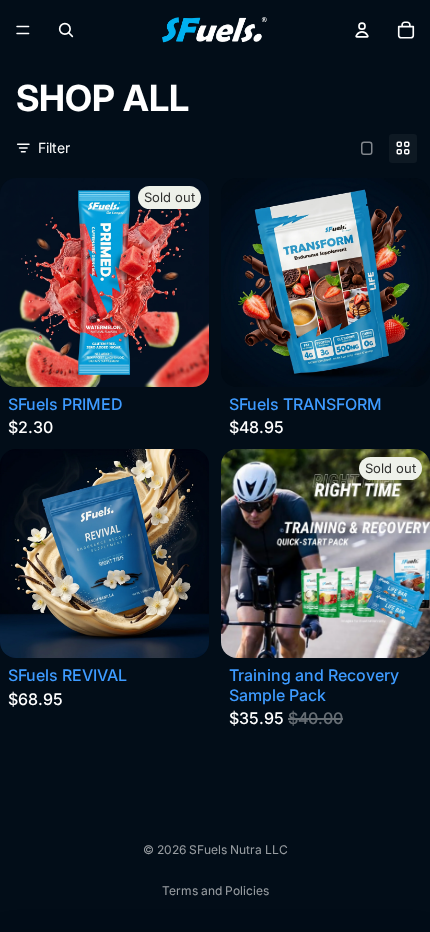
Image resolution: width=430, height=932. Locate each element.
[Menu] (23, 30)
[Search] (66, 30)
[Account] (362, 30)
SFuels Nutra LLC (238, 849)
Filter (54, 147)
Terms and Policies (215, 890)
